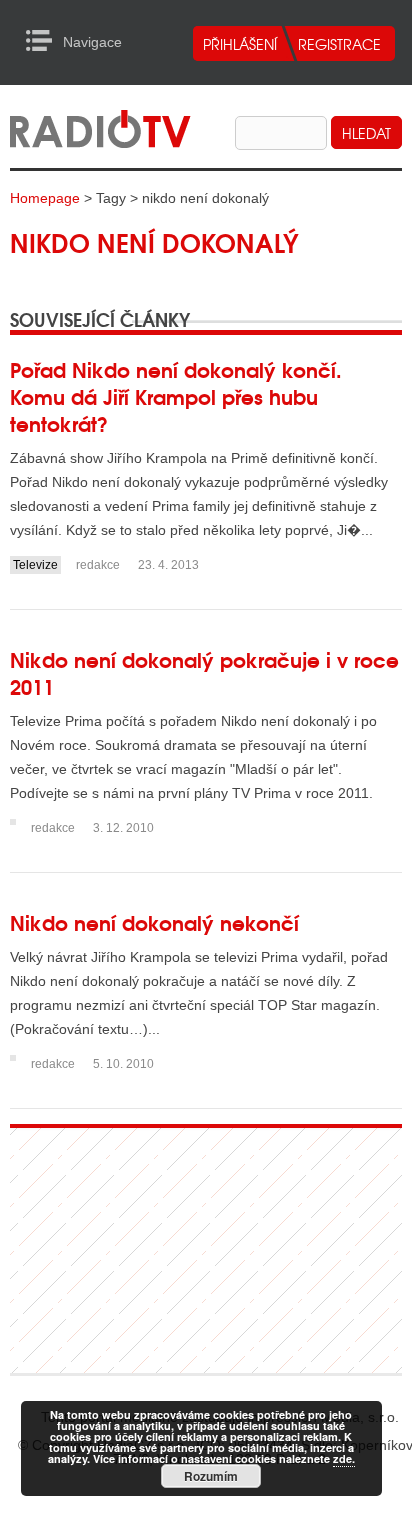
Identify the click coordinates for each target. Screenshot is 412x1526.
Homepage (45, 198)
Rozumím (211, 1476)
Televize (35, 565)
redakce (98, 565)
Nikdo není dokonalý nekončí (154, 921)
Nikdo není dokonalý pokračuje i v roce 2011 (204, 672)
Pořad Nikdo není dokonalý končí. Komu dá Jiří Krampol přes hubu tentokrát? (176, 395)
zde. (344, 1458)
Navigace (44, 41)
